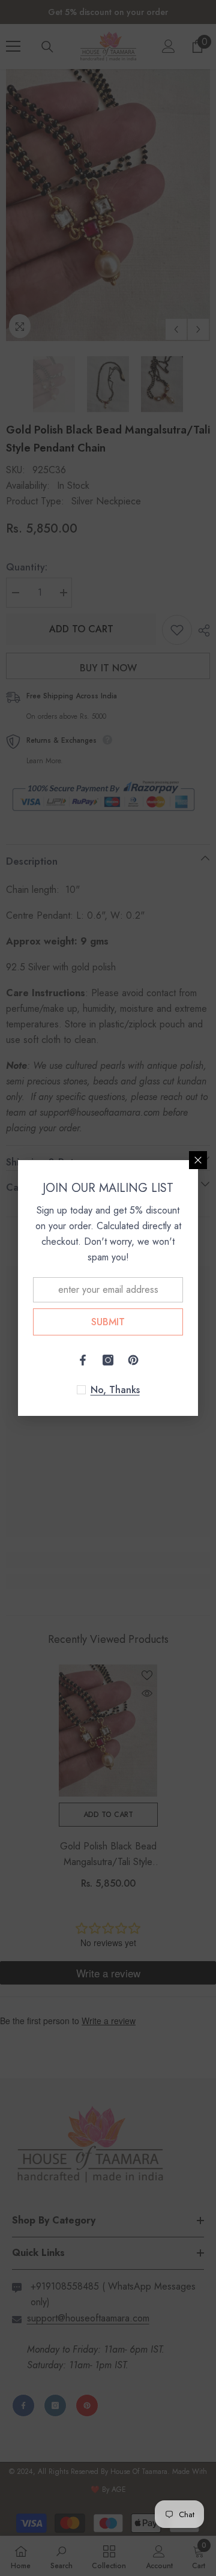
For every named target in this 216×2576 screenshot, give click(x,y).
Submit (108, 1322)
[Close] (198, 1160)
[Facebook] (83, 1360)
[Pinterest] (133, 1360)
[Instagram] (108, 1360)
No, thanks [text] (115, 1390)
